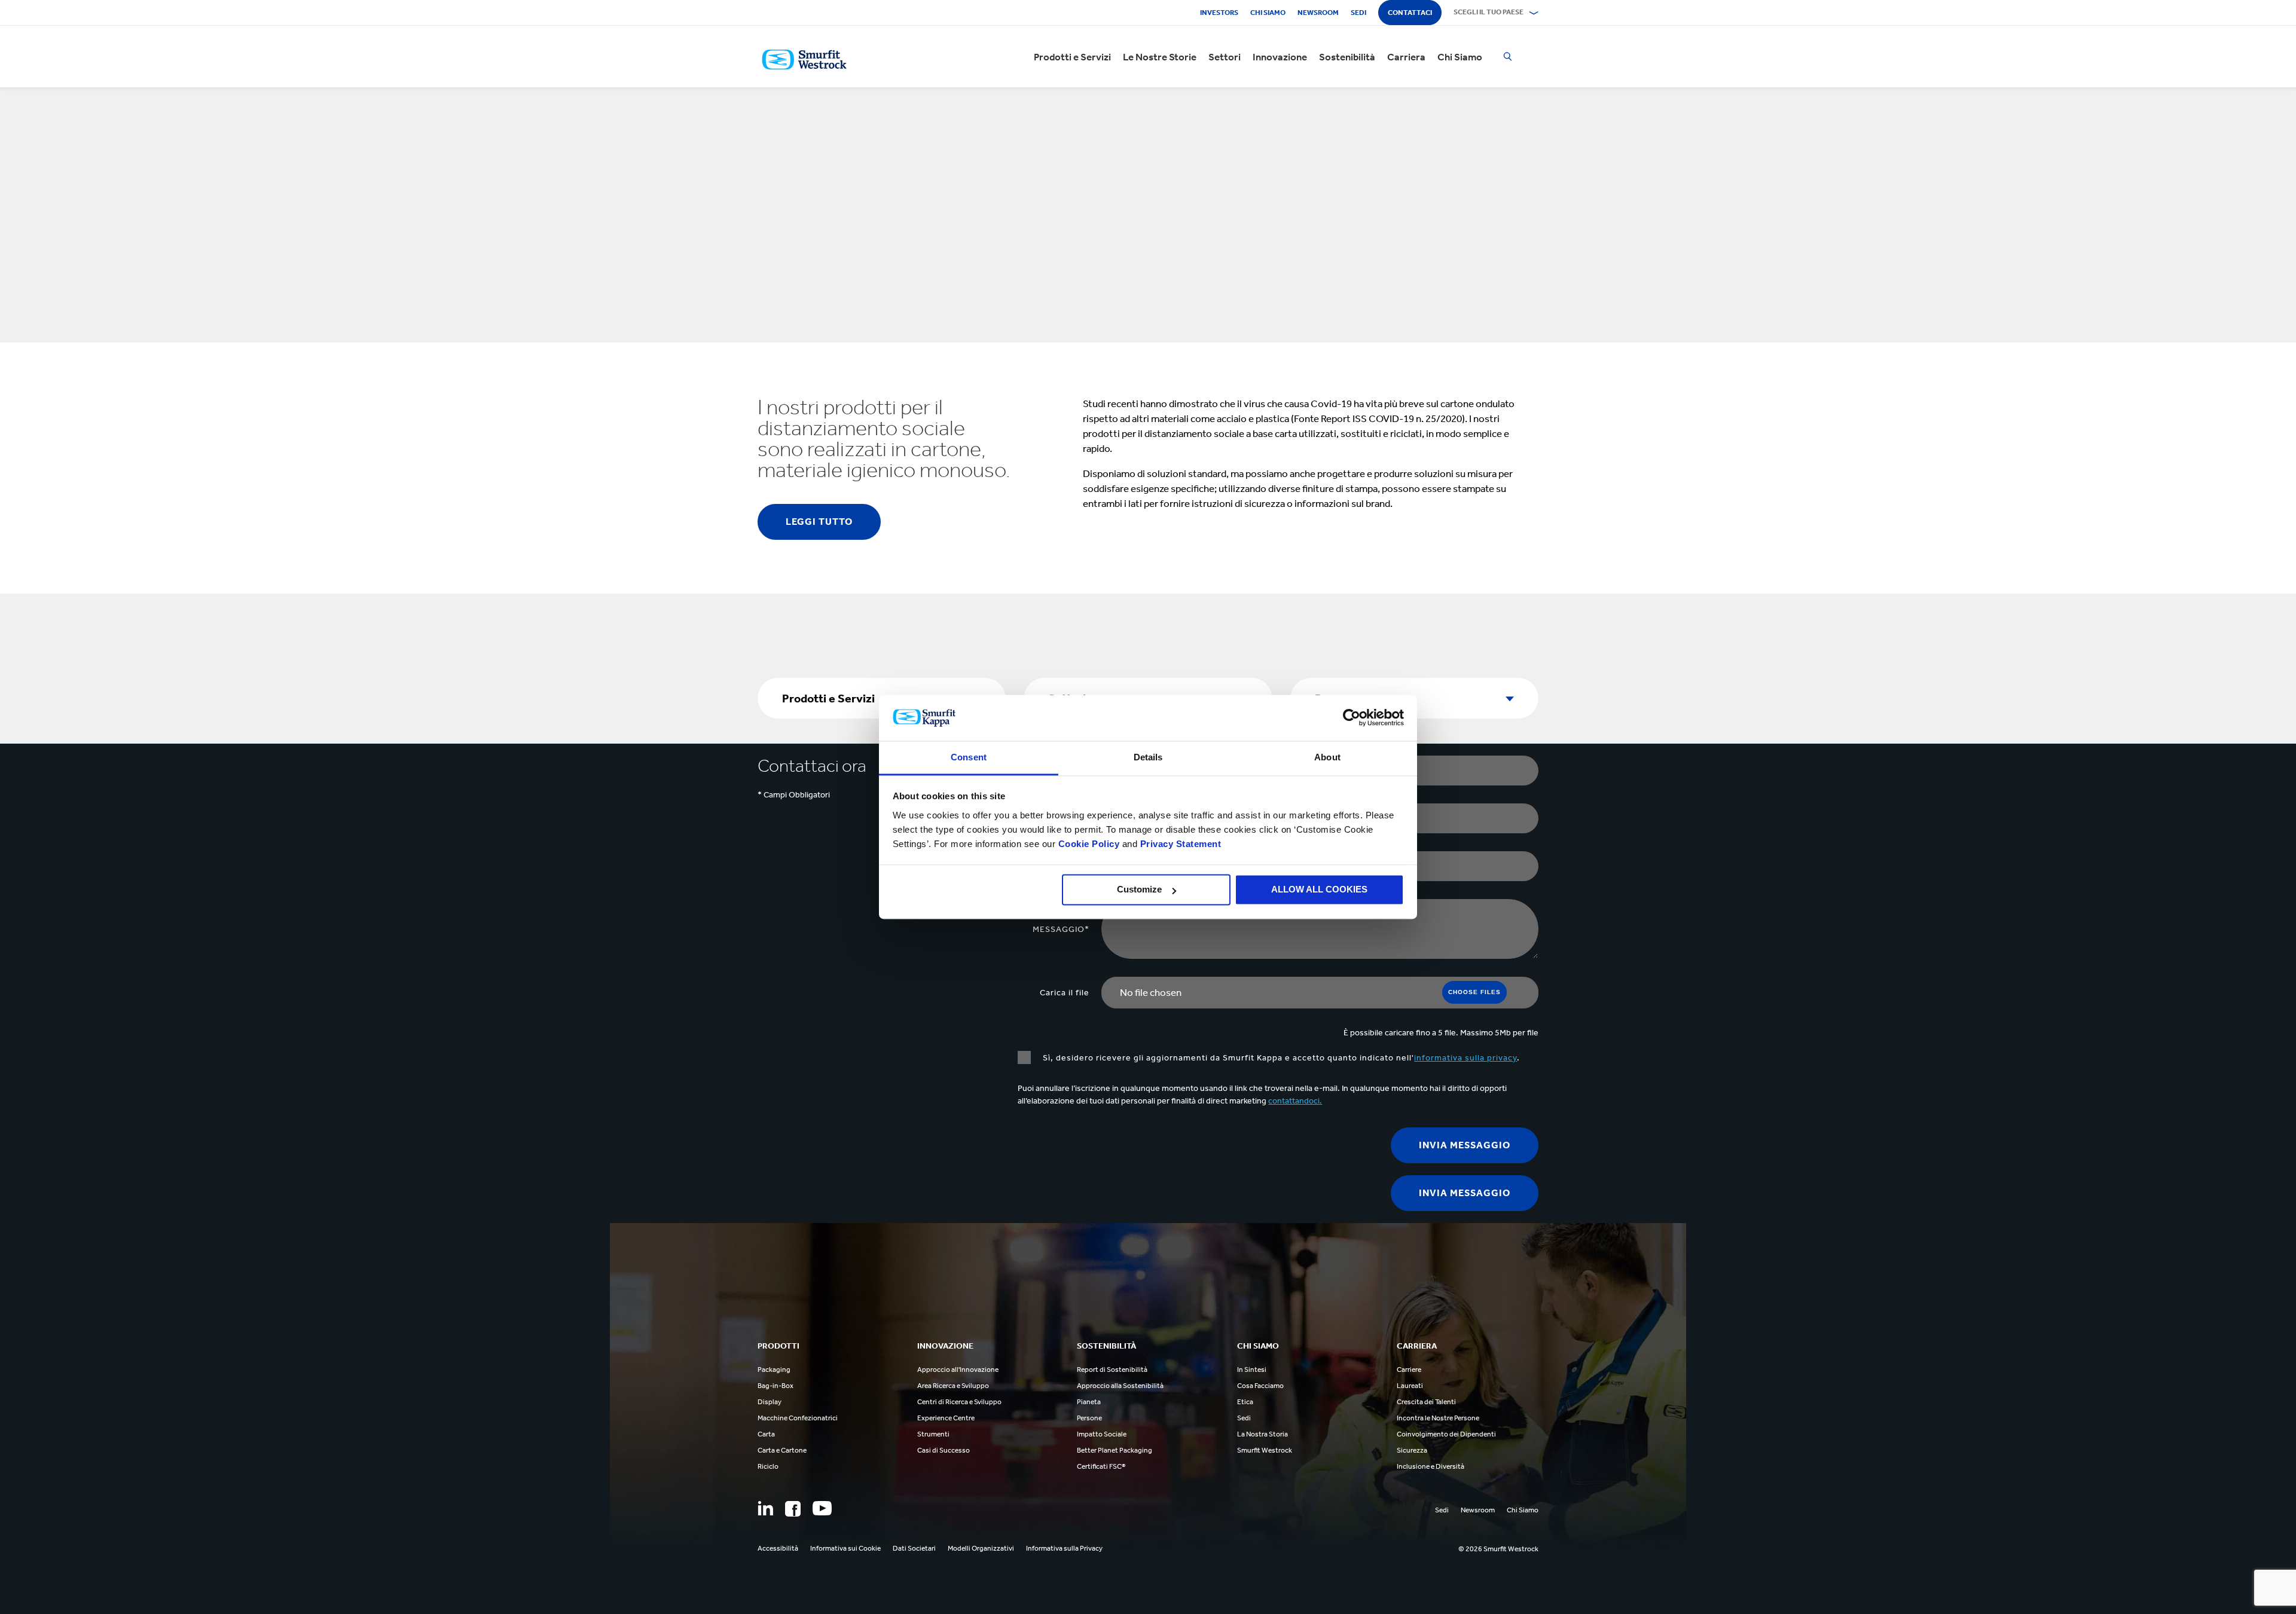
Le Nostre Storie (1160, 57)
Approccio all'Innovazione (958, 1370)
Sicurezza (1412, 1450)
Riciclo (768, 1466)
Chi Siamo (1460, 57)
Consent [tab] (969, 757)
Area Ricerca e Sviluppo (953, 1386)
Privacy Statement (1179, 844)
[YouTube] (822, 1508)
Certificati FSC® (1101, 1466)
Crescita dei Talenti (1426, 1402)
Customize (1139, 890)
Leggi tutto (819, 522)
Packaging (774, 1370)
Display (770, 1402)
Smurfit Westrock (1265, 1450)
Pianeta (1089, 1402)
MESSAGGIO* (1061, 929)
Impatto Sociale (1102, 1434)
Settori (1225, 57)
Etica (1245, 1402)
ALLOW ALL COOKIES (1319, 890)
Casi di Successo (944, 1450)
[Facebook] (793, 1509)
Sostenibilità (1347, 57)
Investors (1219, 13)
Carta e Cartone (782, 1450)
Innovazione (1280, 57)
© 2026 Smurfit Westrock (1498, 1549)
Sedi (1358, 13)
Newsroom (1318, 13)
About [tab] (1327, 757)
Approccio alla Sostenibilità (1120, 1386)
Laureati (1410, 1386)
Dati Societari (914, 1548)
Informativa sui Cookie (845, 1548)
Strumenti (933, 1434)
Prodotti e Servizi (1072, 57)
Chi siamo (1268, 13)
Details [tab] (1148, 757)
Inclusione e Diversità (1431, 1466)
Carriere (1409, 1370)
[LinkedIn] (765, 1508)
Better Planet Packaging (1115, 1450)
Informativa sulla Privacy (1064, 1548)
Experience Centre (946, 1418)
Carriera (1406, 57)
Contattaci (1410, 13)
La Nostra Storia (1263, 1434)
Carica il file (1065, 993)
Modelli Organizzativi (981, 1548)
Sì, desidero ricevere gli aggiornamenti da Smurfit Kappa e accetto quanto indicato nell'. (1281, 1058)
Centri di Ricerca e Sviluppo (959, 1402)
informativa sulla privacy (1465, 1058)
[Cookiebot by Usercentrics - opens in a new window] (1352, 718)
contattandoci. (1295, 1101)
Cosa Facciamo (1260, 1386)
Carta (766, 1434)
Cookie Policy (1089, 844)
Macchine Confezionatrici (798, 1418)
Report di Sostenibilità (1112, 1370)
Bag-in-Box (775, 1386)
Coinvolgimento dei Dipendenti (1446, 1434)
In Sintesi (1252, 1370)
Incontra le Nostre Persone (1438, 1418)
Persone (1089, 1418)
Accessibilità (778, 1548)
